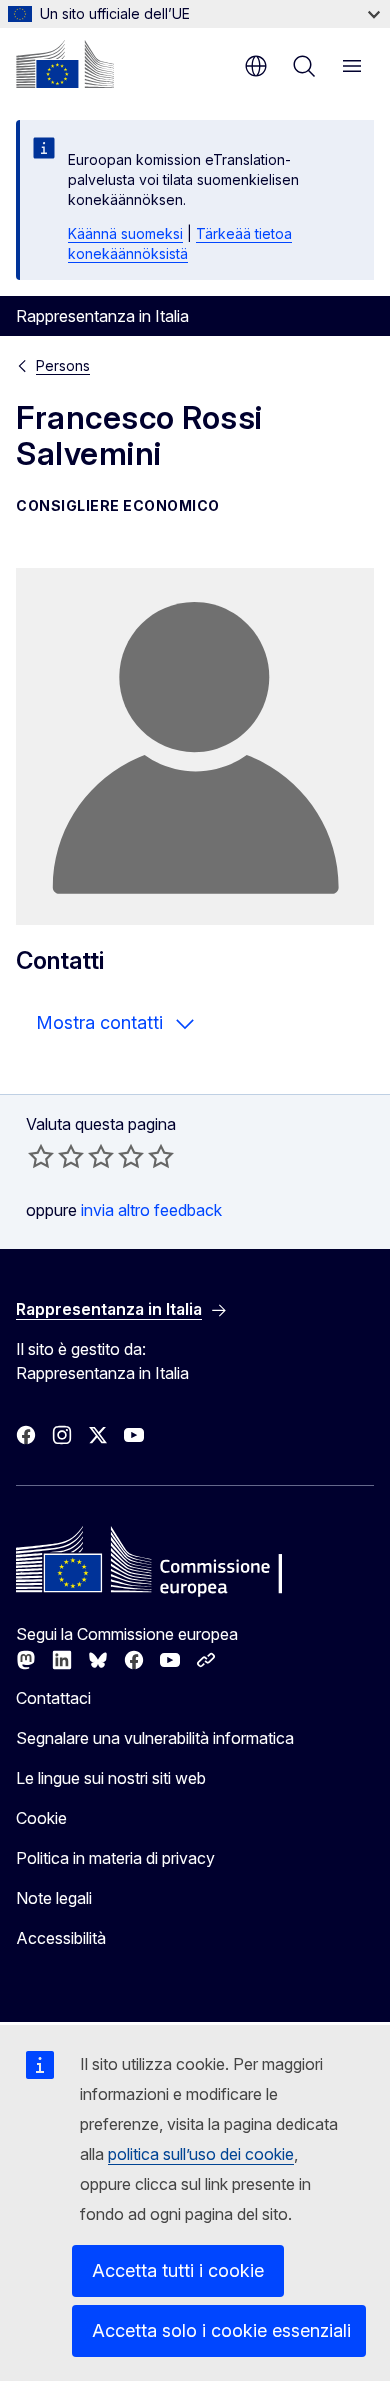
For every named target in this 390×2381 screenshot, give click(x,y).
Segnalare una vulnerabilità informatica (155, 1738)
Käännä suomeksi (125, 233)
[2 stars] (56, 1156)
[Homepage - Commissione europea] (65, 64)
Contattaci (53, 1698)
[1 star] (41, 1156)
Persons (63, 365)
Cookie (41, 1818)
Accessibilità (61, 1938)
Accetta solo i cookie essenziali (221, 2330)
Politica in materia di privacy (115, 1858)
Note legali (54, 1898)
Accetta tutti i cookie (178, 2270)
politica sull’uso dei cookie (201, 2154)
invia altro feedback (151, 1210)
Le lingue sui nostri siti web (111, 1778)
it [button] (256, 66)
